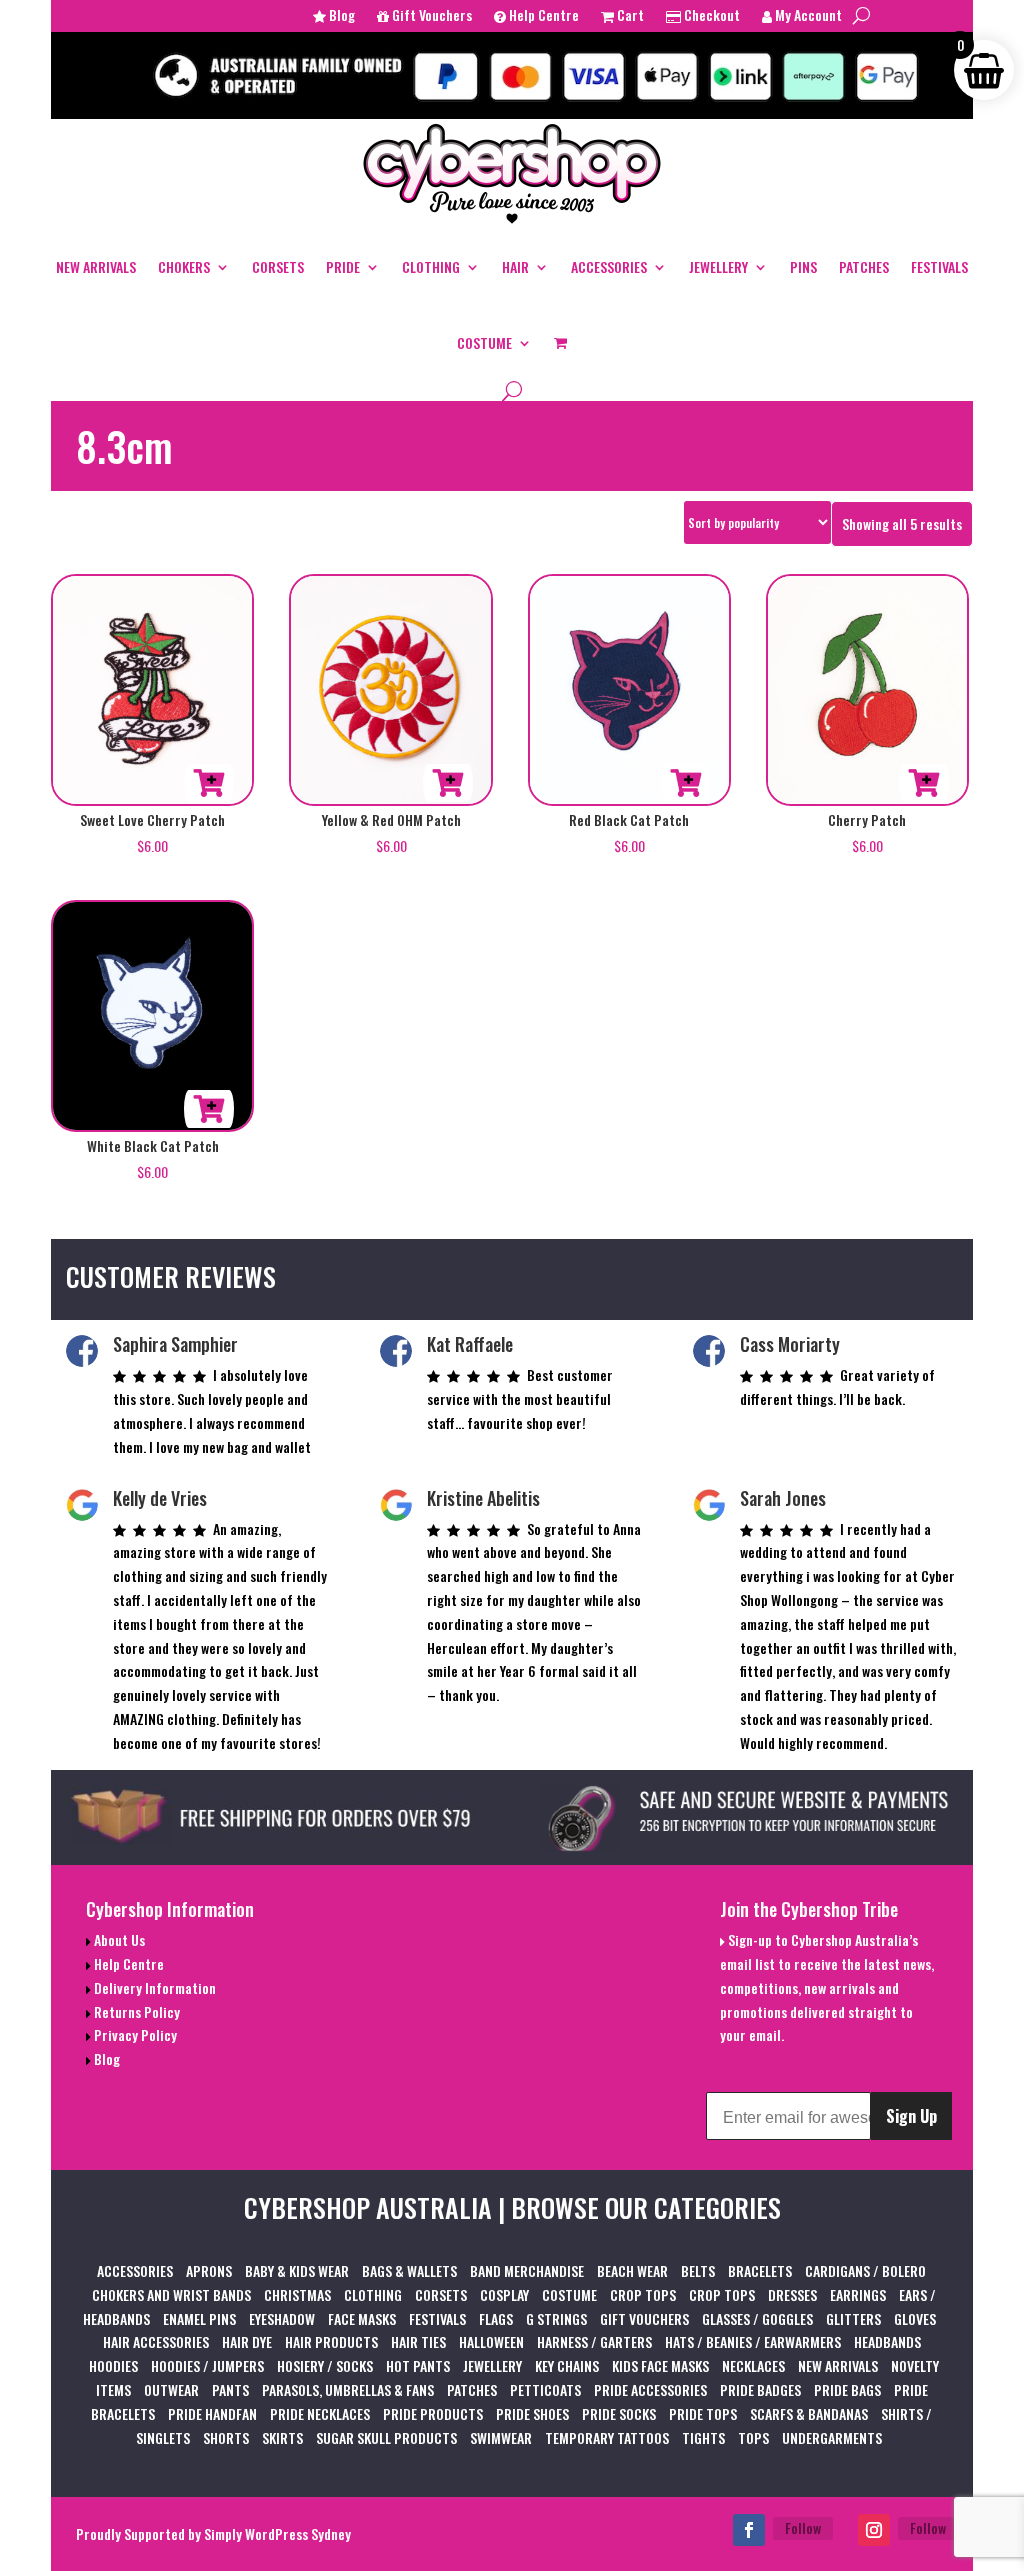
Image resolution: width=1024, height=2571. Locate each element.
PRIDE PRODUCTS (433, 2413)
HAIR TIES (418, 2341)
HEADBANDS (887, 2341)
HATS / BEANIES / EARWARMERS (753, 2341)
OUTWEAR (171, 2389)
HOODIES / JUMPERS (207, 2365)
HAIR (515, 266)
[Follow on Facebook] (749, 2530)
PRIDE (343, 266)
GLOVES (915, 2318)
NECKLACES (753, 2365)
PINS (803, 266)
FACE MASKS (362, 2318)
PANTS (230, 2389)
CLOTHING (431, 266)
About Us (118, 1939)
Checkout (710, 16)
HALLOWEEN (491, 2341)
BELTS (698, 2270)
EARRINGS (858, 2294)
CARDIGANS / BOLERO (865, 2270)
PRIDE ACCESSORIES (650, 2389)
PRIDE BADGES (760, 2389)
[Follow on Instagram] (874, 2530)
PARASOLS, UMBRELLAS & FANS (348, 2389)
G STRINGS (556, 2318)
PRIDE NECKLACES (320, 2413)
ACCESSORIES (609, 266)
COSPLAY (504, 2294)
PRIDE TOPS (703, 2413)
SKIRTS (282, 2437)
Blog (340, 16)
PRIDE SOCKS (619, 2413)
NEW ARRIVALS (96, 266)
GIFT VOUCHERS (644, 2318)
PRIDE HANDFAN (212, 2413)
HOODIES (113, 2365)
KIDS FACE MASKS (660, 2365)
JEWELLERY (718, 266)
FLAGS (496, 2318)
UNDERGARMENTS (832, 2437)
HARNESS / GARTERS (594, 2341)
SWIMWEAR (501, 2437)
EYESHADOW (282, 2318)
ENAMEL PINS (199, 2318)
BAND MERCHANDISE (527, 2270)
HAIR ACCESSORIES (156, 2341)
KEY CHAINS (567, 2365)
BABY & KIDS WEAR (297, 2270)
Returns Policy (135, 2011)
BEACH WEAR (632, 2270)
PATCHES (864, 266)
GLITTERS (853, 2318)
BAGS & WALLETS (409, 2270)
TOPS (753, 2437)
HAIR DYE (247, 2341)
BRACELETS (760, 2270)
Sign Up (911, 2116)
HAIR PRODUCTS (331, 2341)
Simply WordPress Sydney (277, 2533)
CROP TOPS (643, 2294)
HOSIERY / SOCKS (325, 2365)
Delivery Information (153, 1987)
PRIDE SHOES (532, 2413)
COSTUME (484, 342)
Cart (629, 16)
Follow (803, 2527)
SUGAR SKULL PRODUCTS (386, 2437)
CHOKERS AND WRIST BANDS (171, 2294)
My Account (807, 16)
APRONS (209, 2270)
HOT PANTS (418, 2365)
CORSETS (278, 266)
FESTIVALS (939, 266)
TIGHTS (703, 2437)
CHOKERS (184, 266)
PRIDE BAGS (847, 2389)
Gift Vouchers (430, 16)
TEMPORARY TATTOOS (607, 2437)
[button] (209, 783)
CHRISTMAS (297, 2294)
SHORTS (226, 2437)
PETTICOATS (545, 2389)
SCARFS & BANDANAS (809, 2413)
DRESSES (792, 2294)
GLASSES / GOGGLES (757, 2318)
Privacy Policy (134, 2034)
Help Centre (542, 16)
